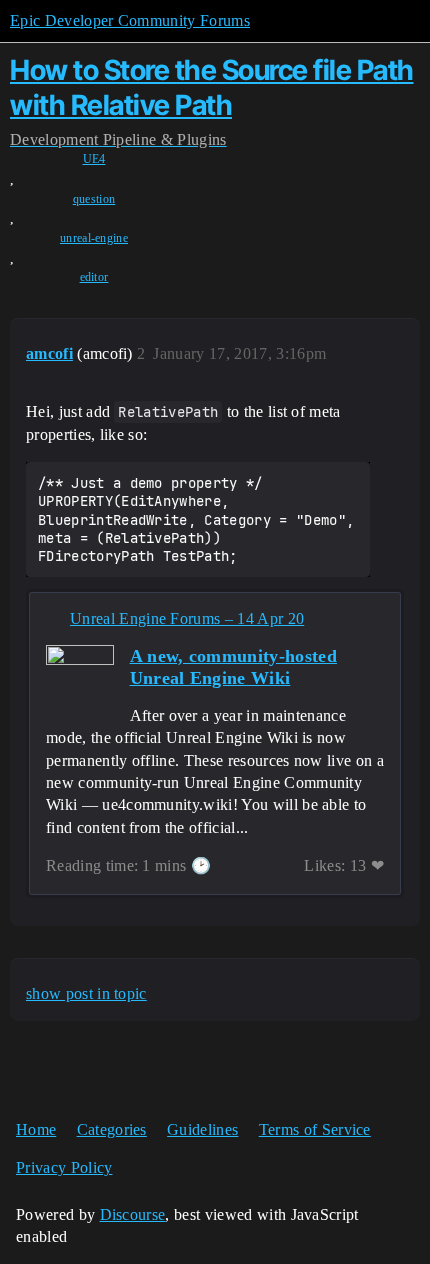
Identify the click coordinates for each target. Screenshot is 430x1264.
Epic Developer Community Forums (130, 20)
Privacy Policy (64, 1167)
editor (94, 277)
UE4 (94, 159)
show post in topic (86, 993)
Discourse (133, 1214)
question (94, 199)
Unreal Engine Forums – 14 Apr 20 (187, 618)
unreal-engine (94, 238)
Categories (112, 1129)
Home (36, 1129)
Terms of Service (315, 1129)
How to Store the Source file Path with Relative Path (212, 87)
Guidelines (202, 1129)
